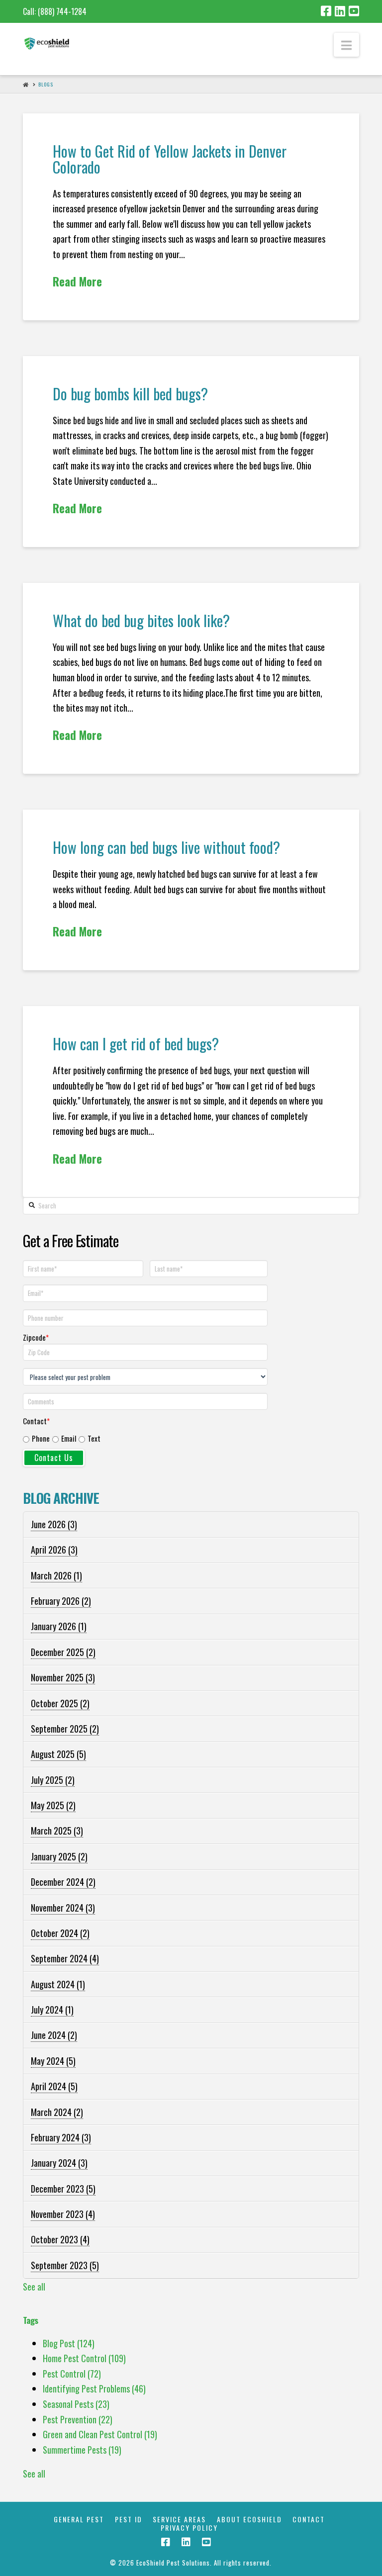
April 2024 (54, 2086)
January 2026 (59, 1626)
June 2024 (54, 2035)
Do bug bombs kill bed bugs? (130, 394)
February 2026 (61, 1601)
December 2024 (63, 1882)
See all (34, 2287)
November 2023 (63, 2214)
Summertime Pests (82, 2450)
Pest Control (72, 2374)
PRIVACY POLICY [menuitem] (189, 2528)
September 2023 (65, 2265)
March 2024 (57, 2112)
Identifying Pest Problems (94, 2389)
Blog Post (69, 2343)
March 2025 (57, 1831)
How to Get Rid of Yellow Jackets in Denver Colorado (170, 159)
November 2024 (63, 1908)
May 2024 (53, 2061)
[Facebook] (326, 11)
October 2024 (60, 1933)
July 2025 (53, 1780)
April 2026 (54, 1550)
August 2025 (58, 1754)
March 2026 (56, 1575)
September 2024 (65, 1958)
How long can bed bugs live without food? (166, 847)
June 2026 (54, 1524)
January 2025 (59, 1856)
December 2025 (63, 1652)
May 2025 (53, 1805)
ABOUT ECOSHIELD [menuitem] (249, 2520)
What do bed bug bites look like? (141, 620)
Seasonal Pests (76, 2404)
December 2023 (63, 2189)
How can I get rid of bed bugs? (136, 1044)
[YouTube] (354, 11)
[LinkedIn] (340, 11)
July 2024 (52, 2010)
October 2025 (60, 1703)
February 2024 (61, 2137)
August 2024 (58, 1984)
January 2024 (59, 2163)
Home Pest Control (84, 2358)
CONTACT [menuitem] (309, 2520)
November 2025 (63, 1677)
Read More (77, 281)
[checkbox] (147, 1437)
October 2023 (60, 2239)
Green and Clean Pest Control (100, 2434)
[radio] (36, 1439)
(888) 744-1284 (62, 11)
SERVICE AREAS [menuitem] (179, 2520)
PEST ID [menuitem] (129, 2520)
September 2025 (65, 1729)
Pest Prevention (78, 2419)
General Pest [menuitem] (79, 2520)
